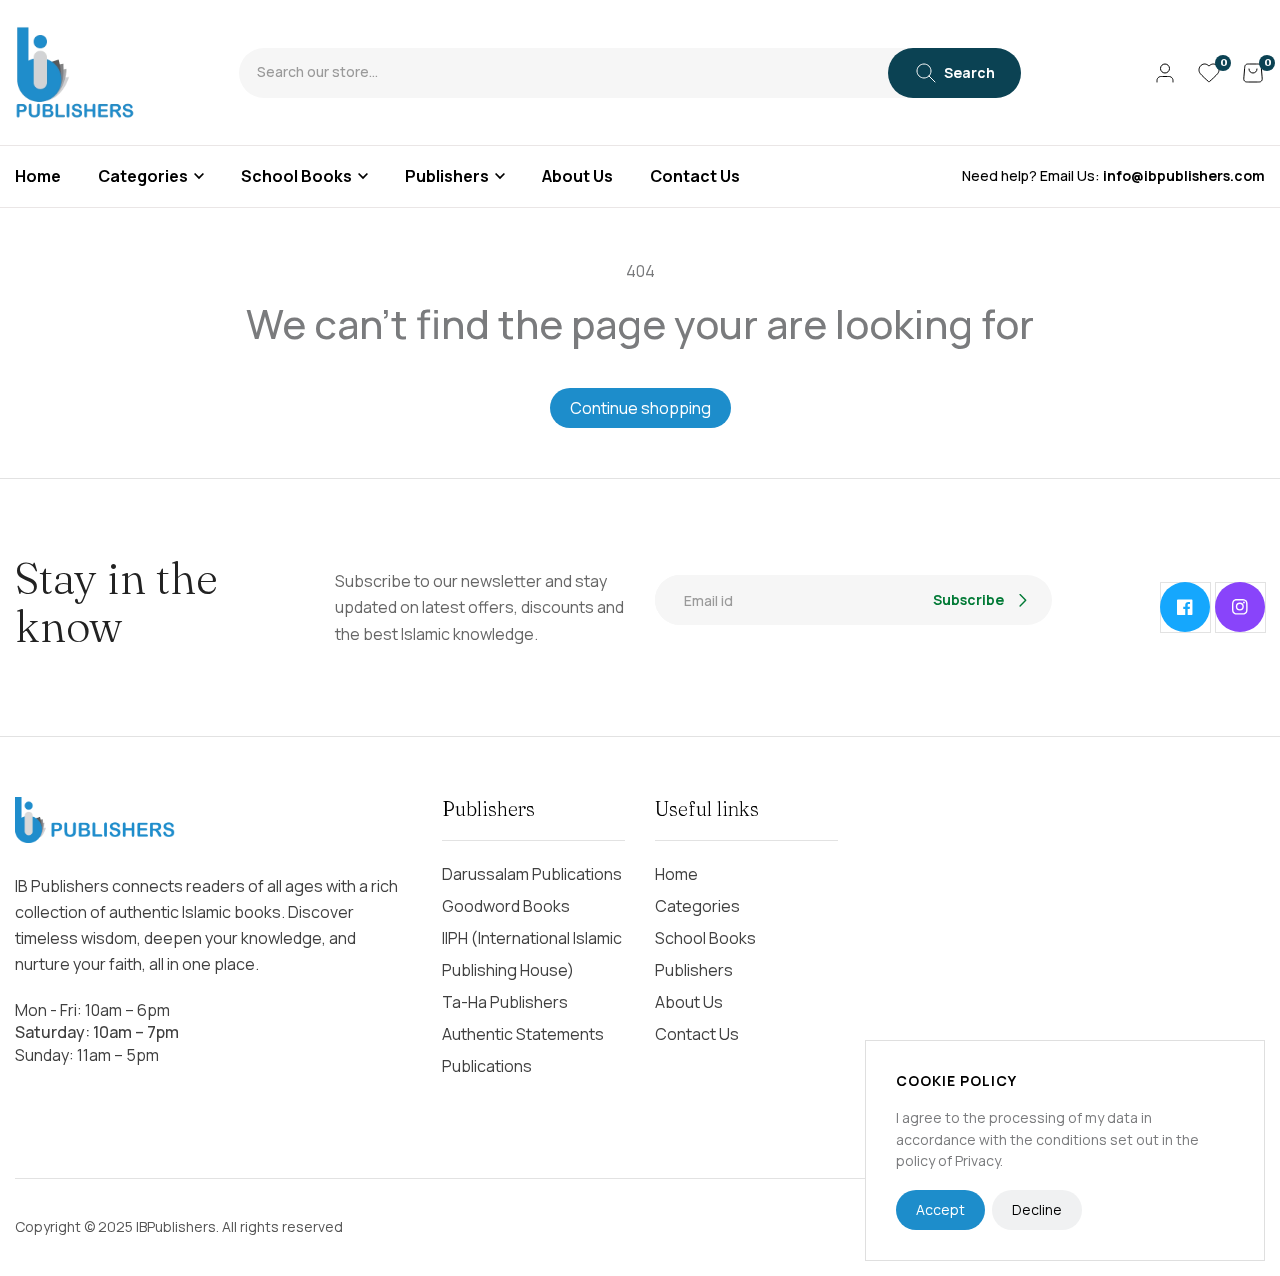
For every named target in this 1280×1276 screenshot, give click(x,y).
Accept (940, 1209)
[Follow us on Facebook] (1185, 607)
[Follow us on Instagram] (1240, 607)
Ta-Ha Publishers (505, 1002)
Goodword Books (506, 906)
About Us (689, 1002)
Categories (143, 176)
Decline (1037, 1209)
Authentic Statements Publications (523, 1050)
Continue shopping (640, 408)
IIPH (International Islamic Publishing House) (532, 954)
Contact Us (697, 1034)
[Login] (1165, 73)
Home (676, 874)
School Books (296, 176)
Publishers (447, 176)
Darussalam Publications (532, 874)
